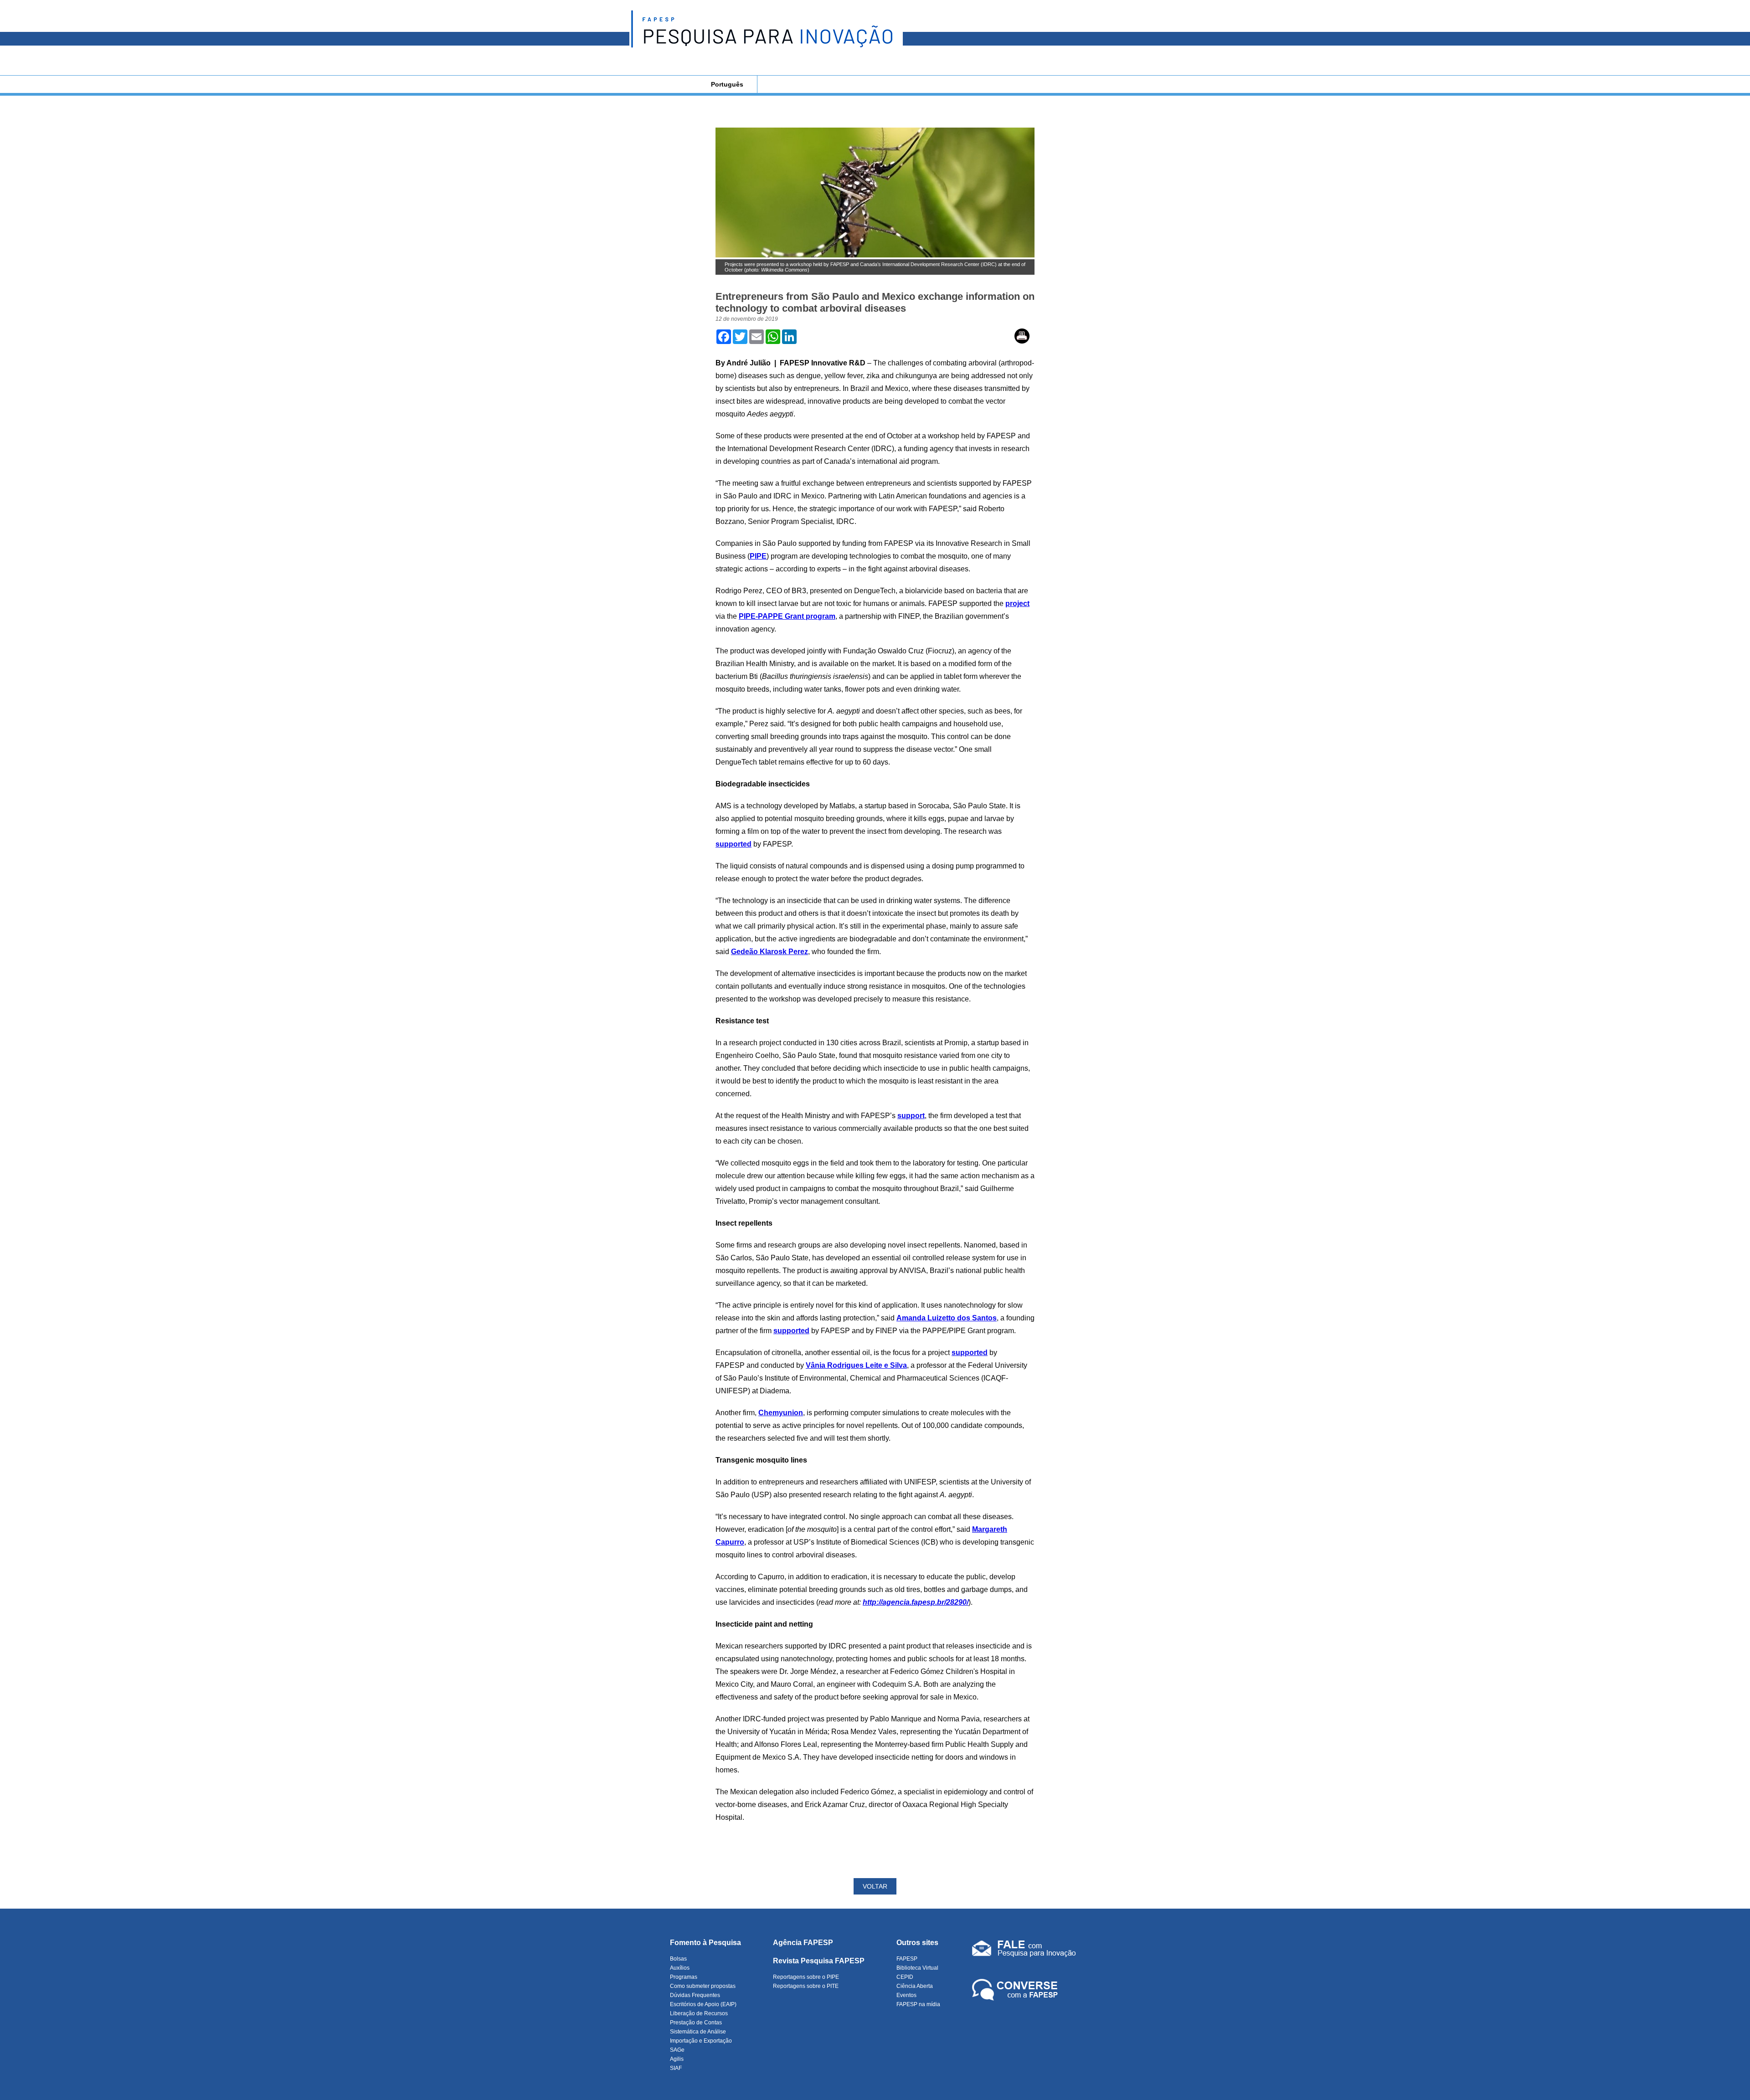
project (1017, 603)
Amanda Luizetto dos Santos (947, 1318)
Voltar (875, 1886)
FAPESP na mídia (918, 2004)
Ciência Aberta (915, 1986)
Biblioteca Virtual (917, 1968)
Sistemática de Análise (698, 2032)
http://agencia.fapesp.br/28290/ (916, 1602)
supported (733, 844)
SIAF (676, 2068)
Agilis (677, 2059)
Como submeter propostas (703, 1986)
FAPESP (907, 1959)
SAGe (677, 2050)
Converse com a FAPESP (1017, 1990)
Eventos (906, 1995)
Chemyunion (781, 1413)
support (911, 1116)
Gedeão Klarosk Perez (769, 952)
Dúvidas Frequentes (695, 1995)
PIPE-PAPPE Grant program (787, 616)
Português (727, 84)
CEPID (905, 1977)
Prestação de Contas (696, 2023)
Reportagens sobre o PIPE (806, 1977)
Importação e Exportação (701, 2041)
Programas (684, 1977)
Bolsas (678, 1959)
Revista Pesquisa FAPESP (819, 1961)
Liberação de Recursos (699, 2013)
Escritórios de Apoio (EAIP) (703, 2004)
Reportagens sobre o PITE (806, 1986)
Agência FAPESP (803, 1943)
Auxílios (680, 1968)
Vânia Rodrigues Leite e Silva (856, 1365)
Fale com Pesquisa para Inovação (1024, 1951)
